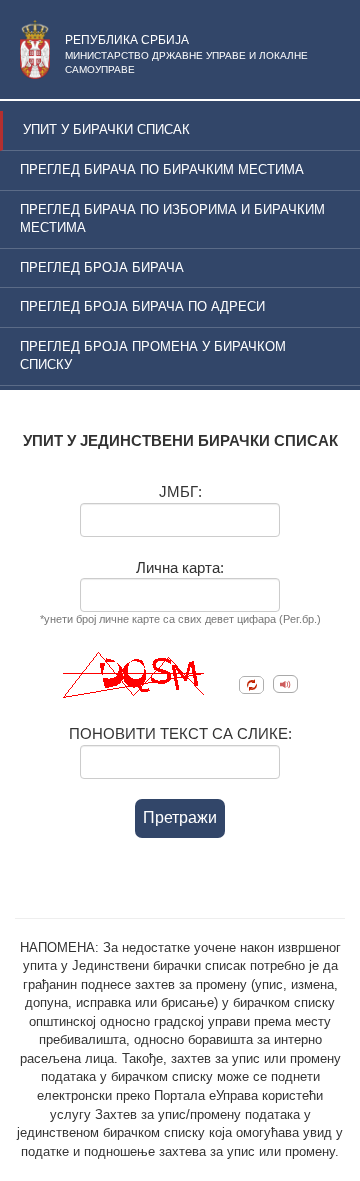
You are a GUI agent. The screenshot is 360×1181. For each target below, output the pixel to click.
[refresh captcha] (251, 685)
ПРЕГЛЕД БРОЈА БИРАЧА (102, 267)
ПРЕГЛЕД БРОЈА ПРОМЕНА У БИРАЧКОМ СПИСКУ (153, 356)
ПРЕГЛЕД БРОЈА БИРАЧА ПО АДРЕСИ (142, 306)
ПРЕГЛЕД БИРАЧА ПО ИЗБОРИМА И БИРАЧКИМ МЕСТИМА (172, 219)
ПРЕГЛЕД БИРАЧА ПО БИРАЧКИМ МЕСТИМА (162, 169)
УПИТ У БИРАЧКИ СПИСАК (106, 129)
